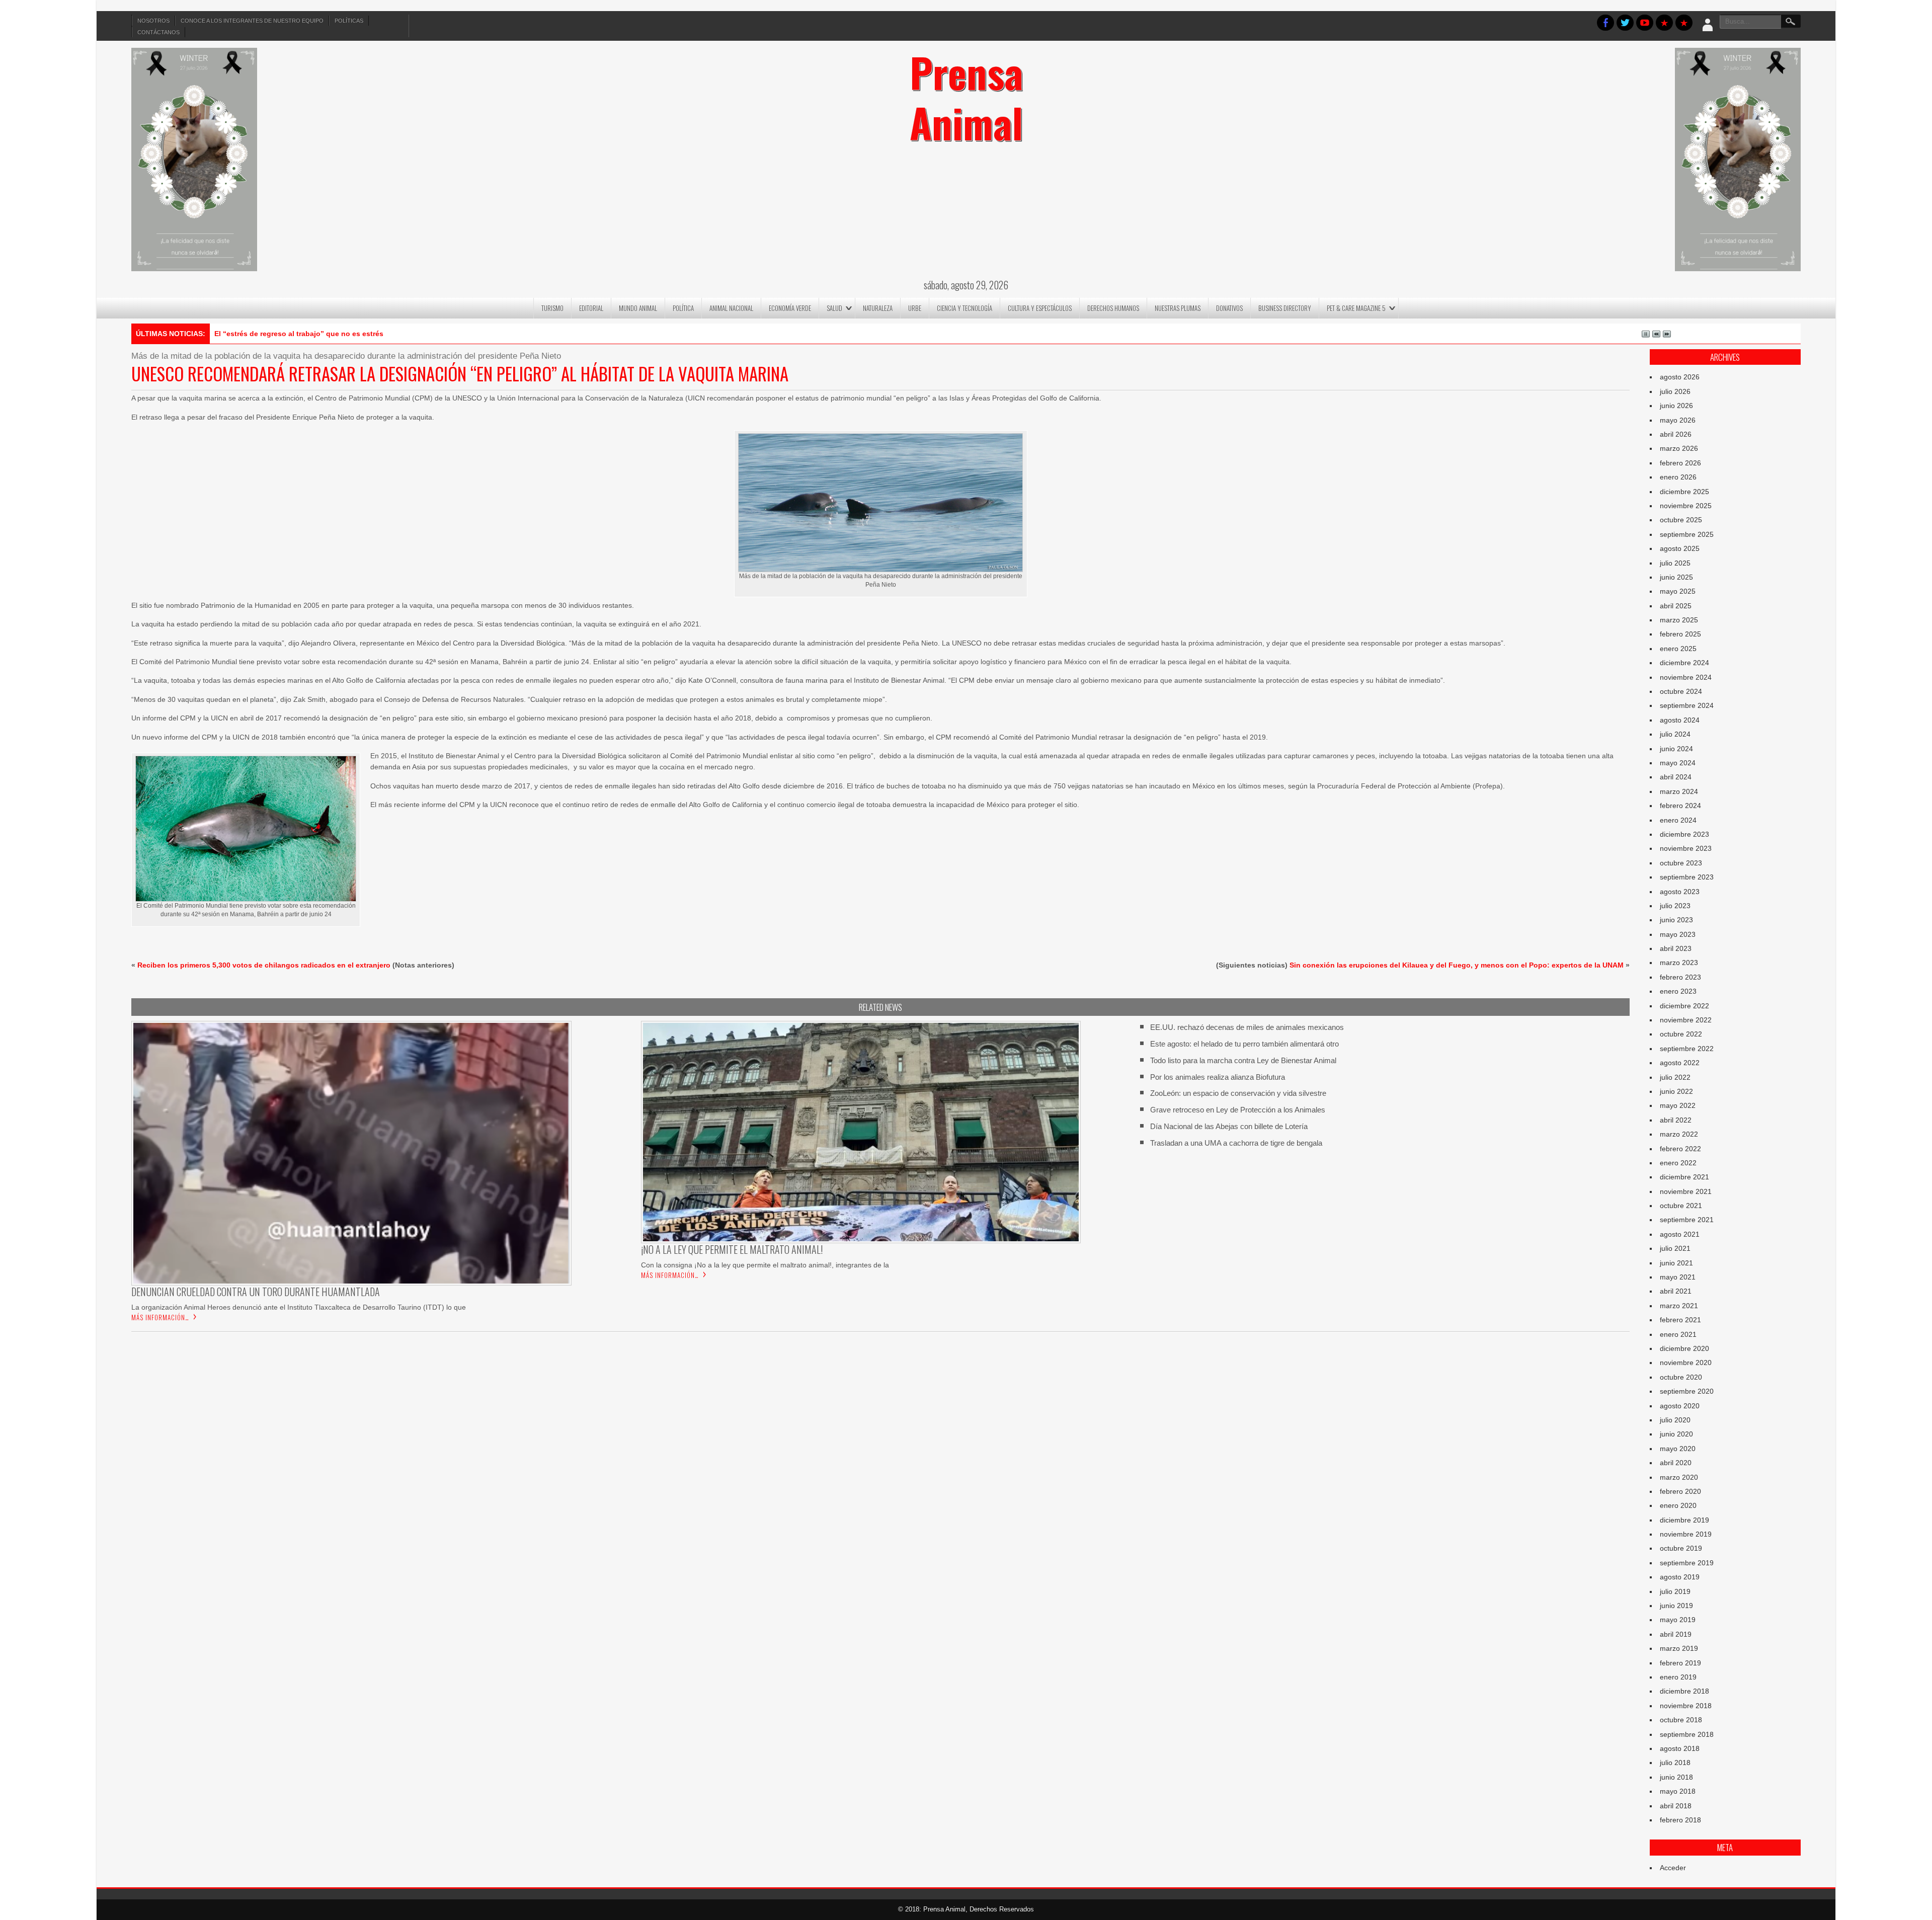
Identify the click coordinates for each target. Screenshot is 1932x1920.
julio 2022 (1675, 1077)
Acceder (1673, 1868)
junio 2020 (1676, 1434)
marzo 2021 (1679, 1306)
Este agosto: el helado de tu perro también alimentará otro (1244, 1044)
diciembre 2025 (1684, 492)
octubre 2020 (1681, 1377)
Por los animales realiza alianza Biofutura (1218, 1077)
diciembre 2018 (1684, 1691)
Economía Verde (790, 308)
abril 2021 (1676, 1291)
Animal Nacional (731, 308)
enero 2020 (1678, 1505)
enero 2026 (1678, 477)
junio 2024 (1676, 749)
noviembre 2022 (1686, 1020)
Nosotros (153, 21)
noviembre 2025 (1686, 506)
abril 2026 (1676, 434)
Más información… (160, 1317)
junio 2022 (1676, 1091)
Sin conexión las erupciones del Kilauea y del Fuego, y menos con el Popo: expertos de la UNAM (1457, 965)
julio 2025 (1675, 563)
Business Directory (1285, 308)
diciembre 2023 (1684, 834)
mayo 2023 (1678, 934)
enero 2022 (1678, 1163)
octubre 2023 (1681, 863)
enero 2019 (1678, 1677)
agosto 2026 (1680, 377)
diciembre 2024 (1684, 663)
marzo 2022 (1679, 1134)
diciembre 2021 (1684, 1177)
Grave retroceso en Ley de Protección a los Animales (1238, 1110)
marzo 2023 (1679, 963)
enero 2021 (1678, 1334)
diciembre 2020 (1684, 1348)
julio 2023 (1675, 906)
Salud (834, 308)
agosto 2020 (1680, 1406)
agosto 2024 (1680, 720)
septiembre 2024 (1687, 705)
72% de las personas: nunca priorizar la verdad (295, 334)
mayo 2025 (1678, 591)
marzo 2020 (1679, 1477)
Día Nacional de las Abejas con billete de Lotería (1229, 1126)
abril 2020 (1676, 1463)
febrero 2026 (1680, 463)
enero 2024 (1678, 820)
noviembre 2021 (1686, 1191)
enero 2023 (1678, 991)
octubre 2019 (1681, 1548)
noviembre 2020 (1686, 1363)
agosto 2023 (1680, 892)
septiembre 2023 (1687, 877)
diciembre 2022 (1684, 1006)
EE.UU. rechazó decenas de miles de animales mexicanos (1247, 1027)
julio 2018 (1675, 1763)
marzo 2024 (1679, 791)
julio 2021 (1675, 1248)
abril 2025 (1676, 606)
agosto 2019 (1680, 1577)
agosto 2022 (1680, 1063)
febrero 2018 (1680, 1820)
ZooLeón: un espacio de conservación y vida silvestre (1238, 1093)
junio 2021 (1676, 1263)
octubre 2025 (1681, 520)
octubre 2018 (1681, 1720)
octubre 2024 (1681, 691)
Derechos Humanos (1113, 308)
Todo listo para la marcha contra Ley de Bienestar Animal (1243, 1060)
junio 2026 (1676, 406)
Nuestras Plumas (1178, 308)
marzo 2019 (1679, 1648)
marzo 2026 (1679, 448)
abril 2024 (1676, 777)
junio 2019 (1676, 1606)
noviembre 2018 (1686, 1706)
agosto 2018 (1680, 1748)
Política (683, 308)
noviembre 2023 (1686, 848)
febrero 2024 (1680, 806)
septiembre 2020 (1687, 1391)
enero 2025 (1678, 649)
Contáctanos (158, 32)
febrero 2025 (1680, 634)
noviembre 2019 (1686, 1534)
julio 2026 (1675, 391)
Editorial (591, 308)
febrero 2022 (1680, 1149)
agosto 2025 (1680, 548)
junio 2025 (1676, 577)
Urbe (915, 308)
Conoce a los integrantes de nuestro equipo (252, 21)
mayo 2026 (1678, 420)
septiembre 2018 (1687, 1734)
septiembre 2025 (1687, 534)
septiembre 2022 (1687, 1049)
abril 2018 (1676, 1806)
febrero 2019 (1680, 1663)
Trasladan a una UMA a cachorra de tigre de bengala (1236, 1143)
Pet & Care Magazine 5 (1356, 308)
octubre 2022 (1681, 1034)
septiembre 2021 (1687, 1220)
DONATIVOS (1229, 308)
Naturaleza (878, 308)
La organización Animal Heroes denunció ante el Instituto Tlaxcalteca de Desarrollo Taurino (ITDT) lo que (299, 1307)
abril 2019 (1676, 1634)
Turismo (552, 308)
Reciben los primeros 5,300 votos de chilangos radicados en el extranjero (264, 965)
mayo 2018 (1678, 1791)
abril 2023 (1676, 948)
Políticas (349, 21)
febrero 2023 (1680, 977)
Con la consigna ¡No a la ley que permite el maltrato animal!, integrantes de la (765, 1265)
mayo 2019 (1678, 1620)
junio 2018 (1676, 1777)
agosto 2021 (1680, 1234)
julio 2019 (1675, 1591)
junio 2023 (1676, 920)
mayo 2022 (1678, 1105)
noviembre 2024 (1686, 677)
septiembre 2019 (1687, 1563)
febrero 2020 (1680, 1491)
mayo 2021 (1678, 1277)
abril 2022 (1676, 1120)
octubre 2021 (1681, 1206)
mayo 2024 (1678, 763)
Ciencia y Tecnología (964, 308)
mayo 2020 (1678, 1449)
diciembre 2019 (1684, 1520)
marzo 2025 (1679, 620)
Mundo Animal (638, 308)
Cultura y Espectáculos (1040, 308)
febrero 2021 (1680, 1320)
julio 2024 (1675, 734)
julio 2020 (1675, 1420)
